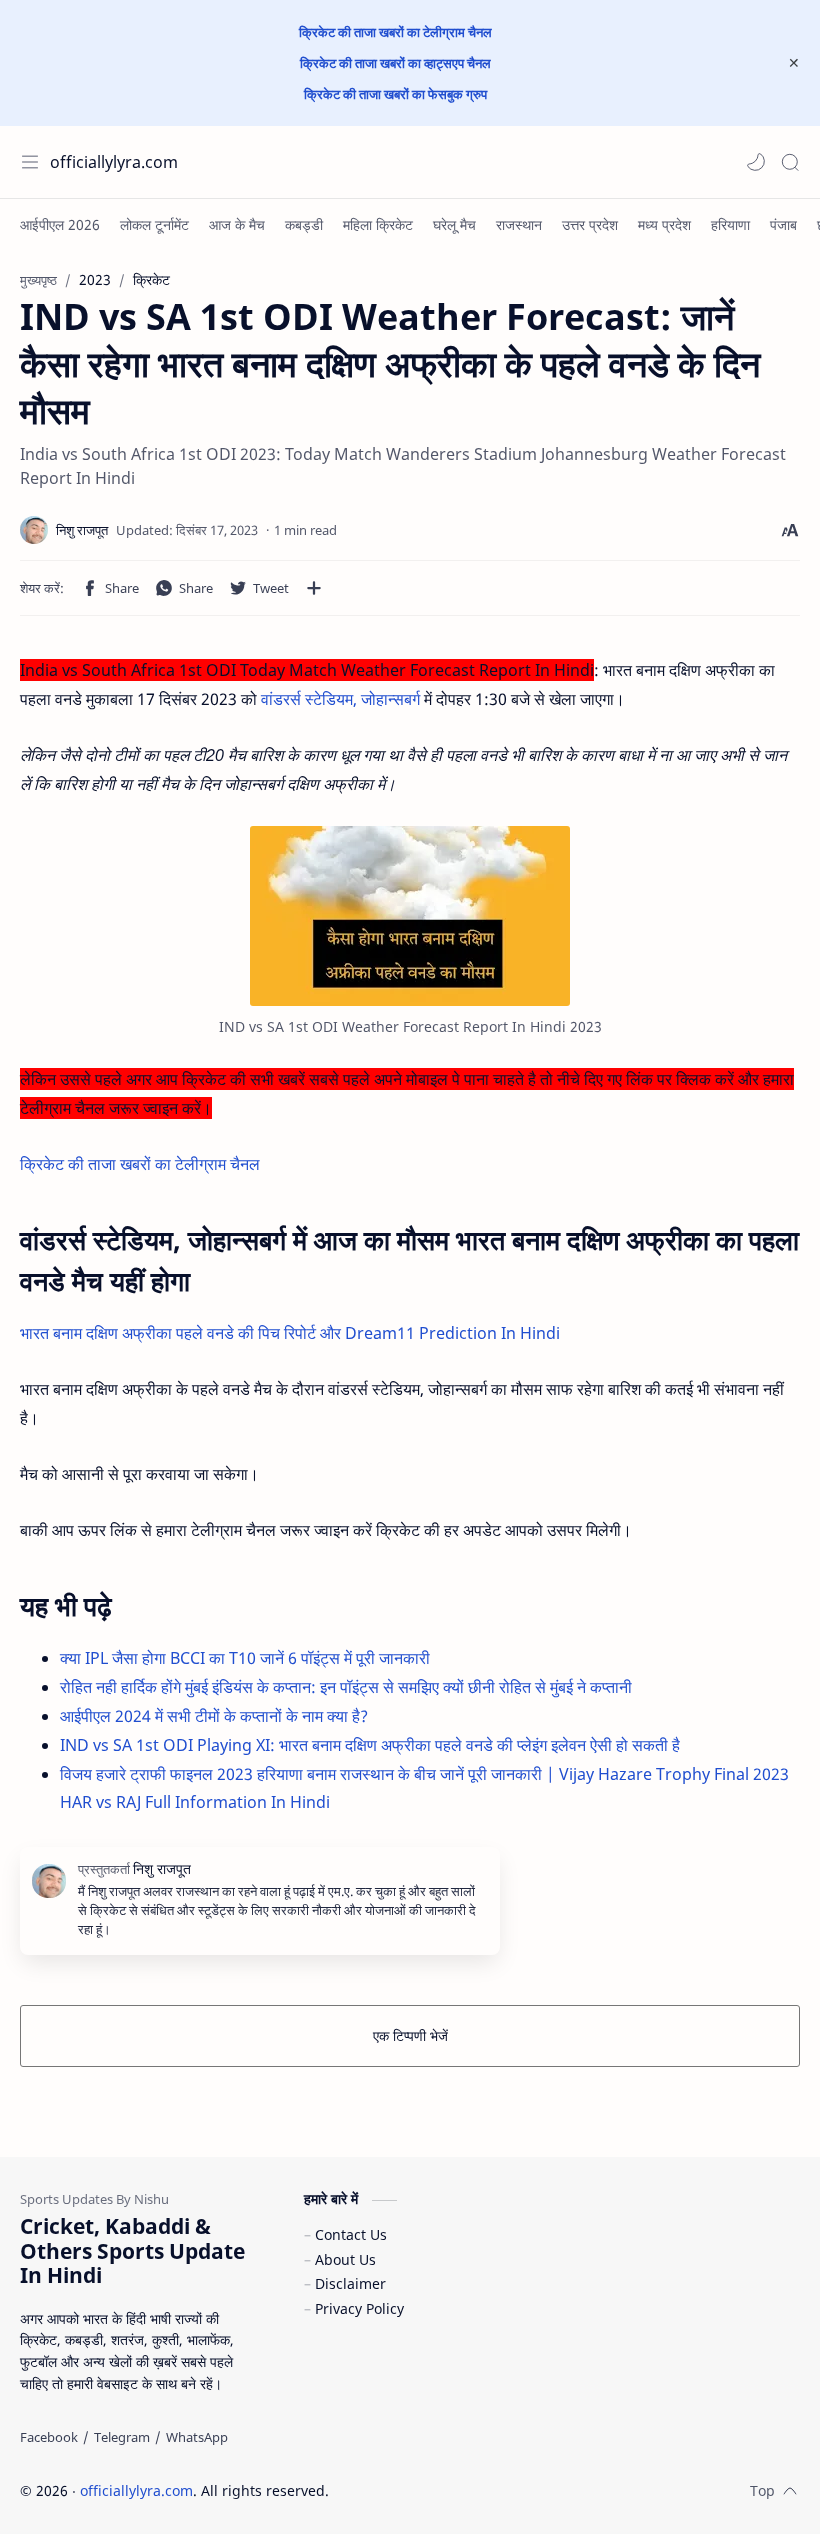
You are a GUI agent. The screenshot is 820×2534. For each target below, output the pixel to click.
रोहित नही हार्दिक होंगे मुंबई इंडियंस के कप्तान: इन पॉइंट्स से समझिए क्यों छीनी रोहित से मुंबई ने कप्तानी (346, 1687)
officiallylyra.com (114, 162)
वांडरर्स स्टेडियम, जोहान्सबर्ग (340, 699)
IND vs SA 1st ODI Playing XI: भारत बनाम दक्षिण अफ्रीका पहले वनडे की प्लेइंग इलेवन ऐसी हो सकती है (370, 1745)
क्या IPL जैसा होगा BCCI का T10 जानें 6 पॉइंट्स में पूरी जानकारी (245, 1658)
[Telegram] (122, 2437)
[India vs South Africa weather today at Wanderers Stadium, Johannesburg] (410, 916)
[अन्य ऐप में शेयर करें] (314, 588)
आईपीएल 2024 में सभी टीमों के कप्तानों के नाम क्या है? (214, 1716)
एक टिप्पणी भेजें (410, 2035)
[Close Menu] (794, 63)
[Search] (790, 162)
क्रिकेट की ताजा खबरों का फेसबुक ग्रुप (395, 94)
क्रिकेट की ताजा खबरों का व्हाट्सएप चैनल (395, 63)
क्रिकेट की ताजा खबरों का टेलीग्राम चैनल (395, 32)
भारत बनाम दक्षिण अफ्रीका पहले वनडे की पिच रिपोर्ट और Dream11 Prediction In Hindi (290, 1333)
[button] (756, 162)
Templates (459, 2490)
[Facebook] (49, 2437)
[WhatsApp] (197, 2437)
